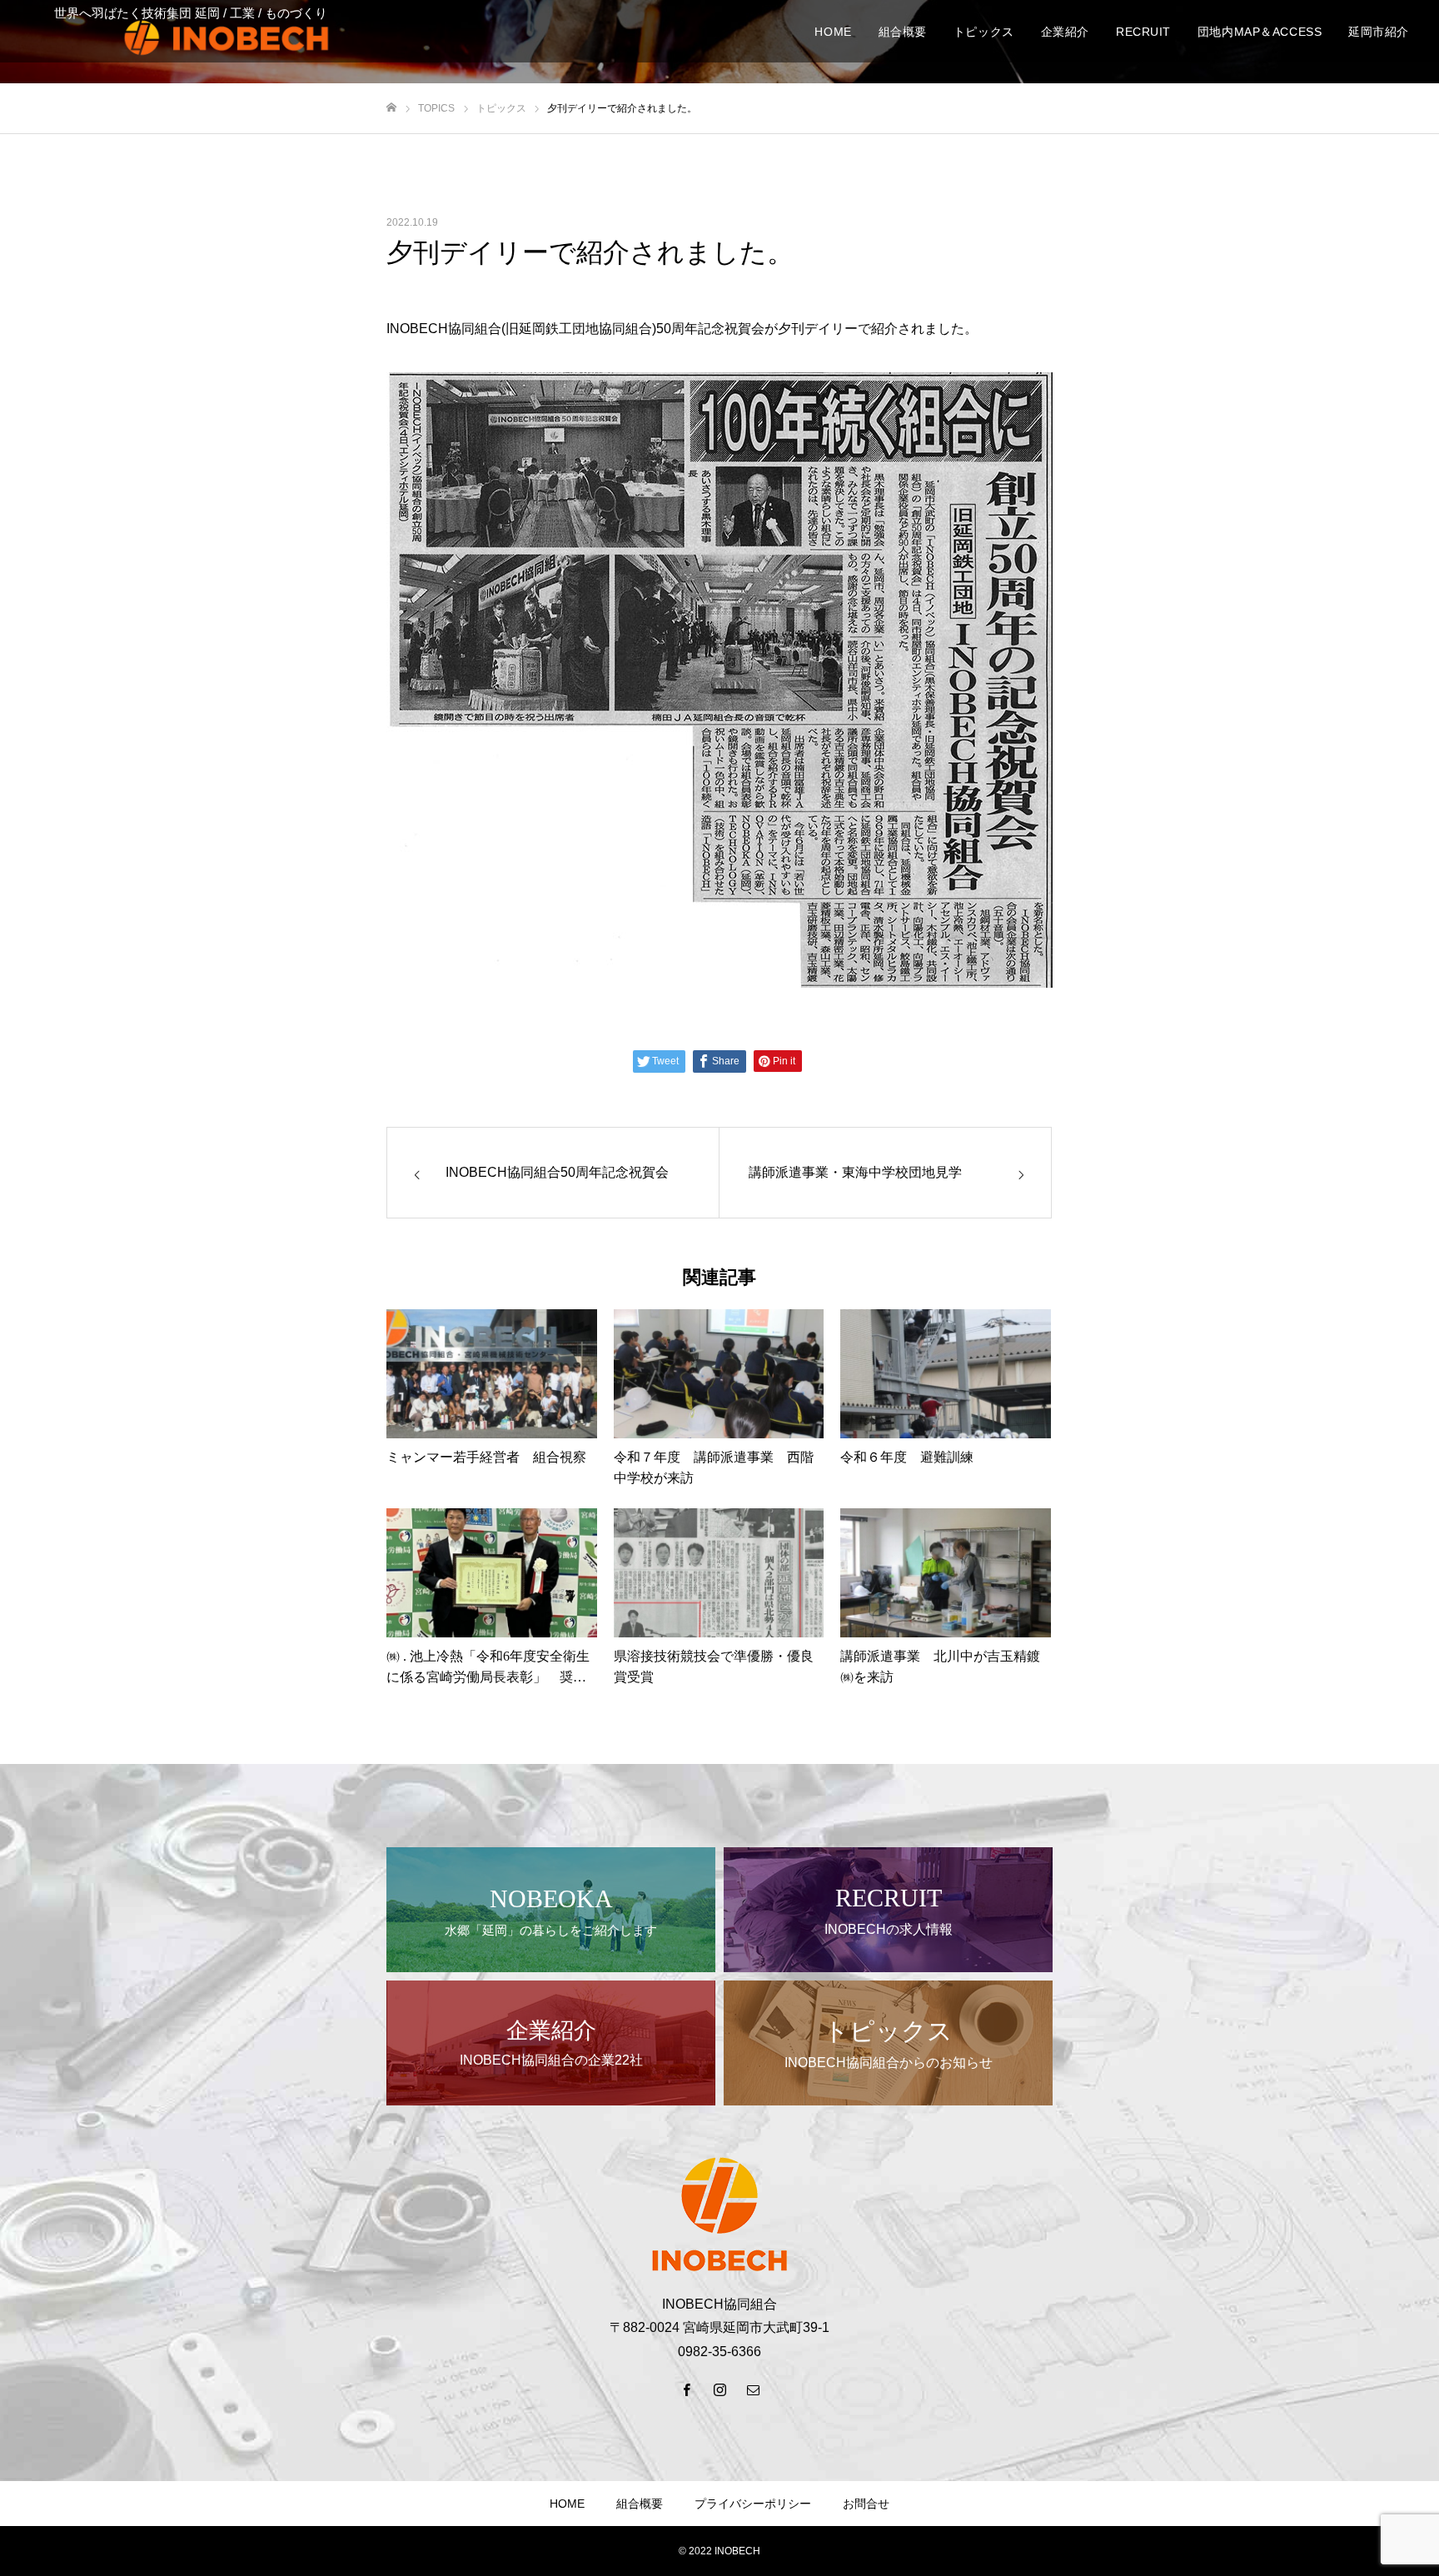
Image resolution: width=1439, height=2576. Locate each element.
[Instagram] (719, 2389)
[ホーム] (391, 108)
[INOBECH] (227, 37)
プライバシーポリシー (753, 2504)
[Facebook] (686, 2389)
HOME (567, 2504)
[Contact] (753, 2389)
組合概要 (640, 2504)
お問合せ (866, 2504)
